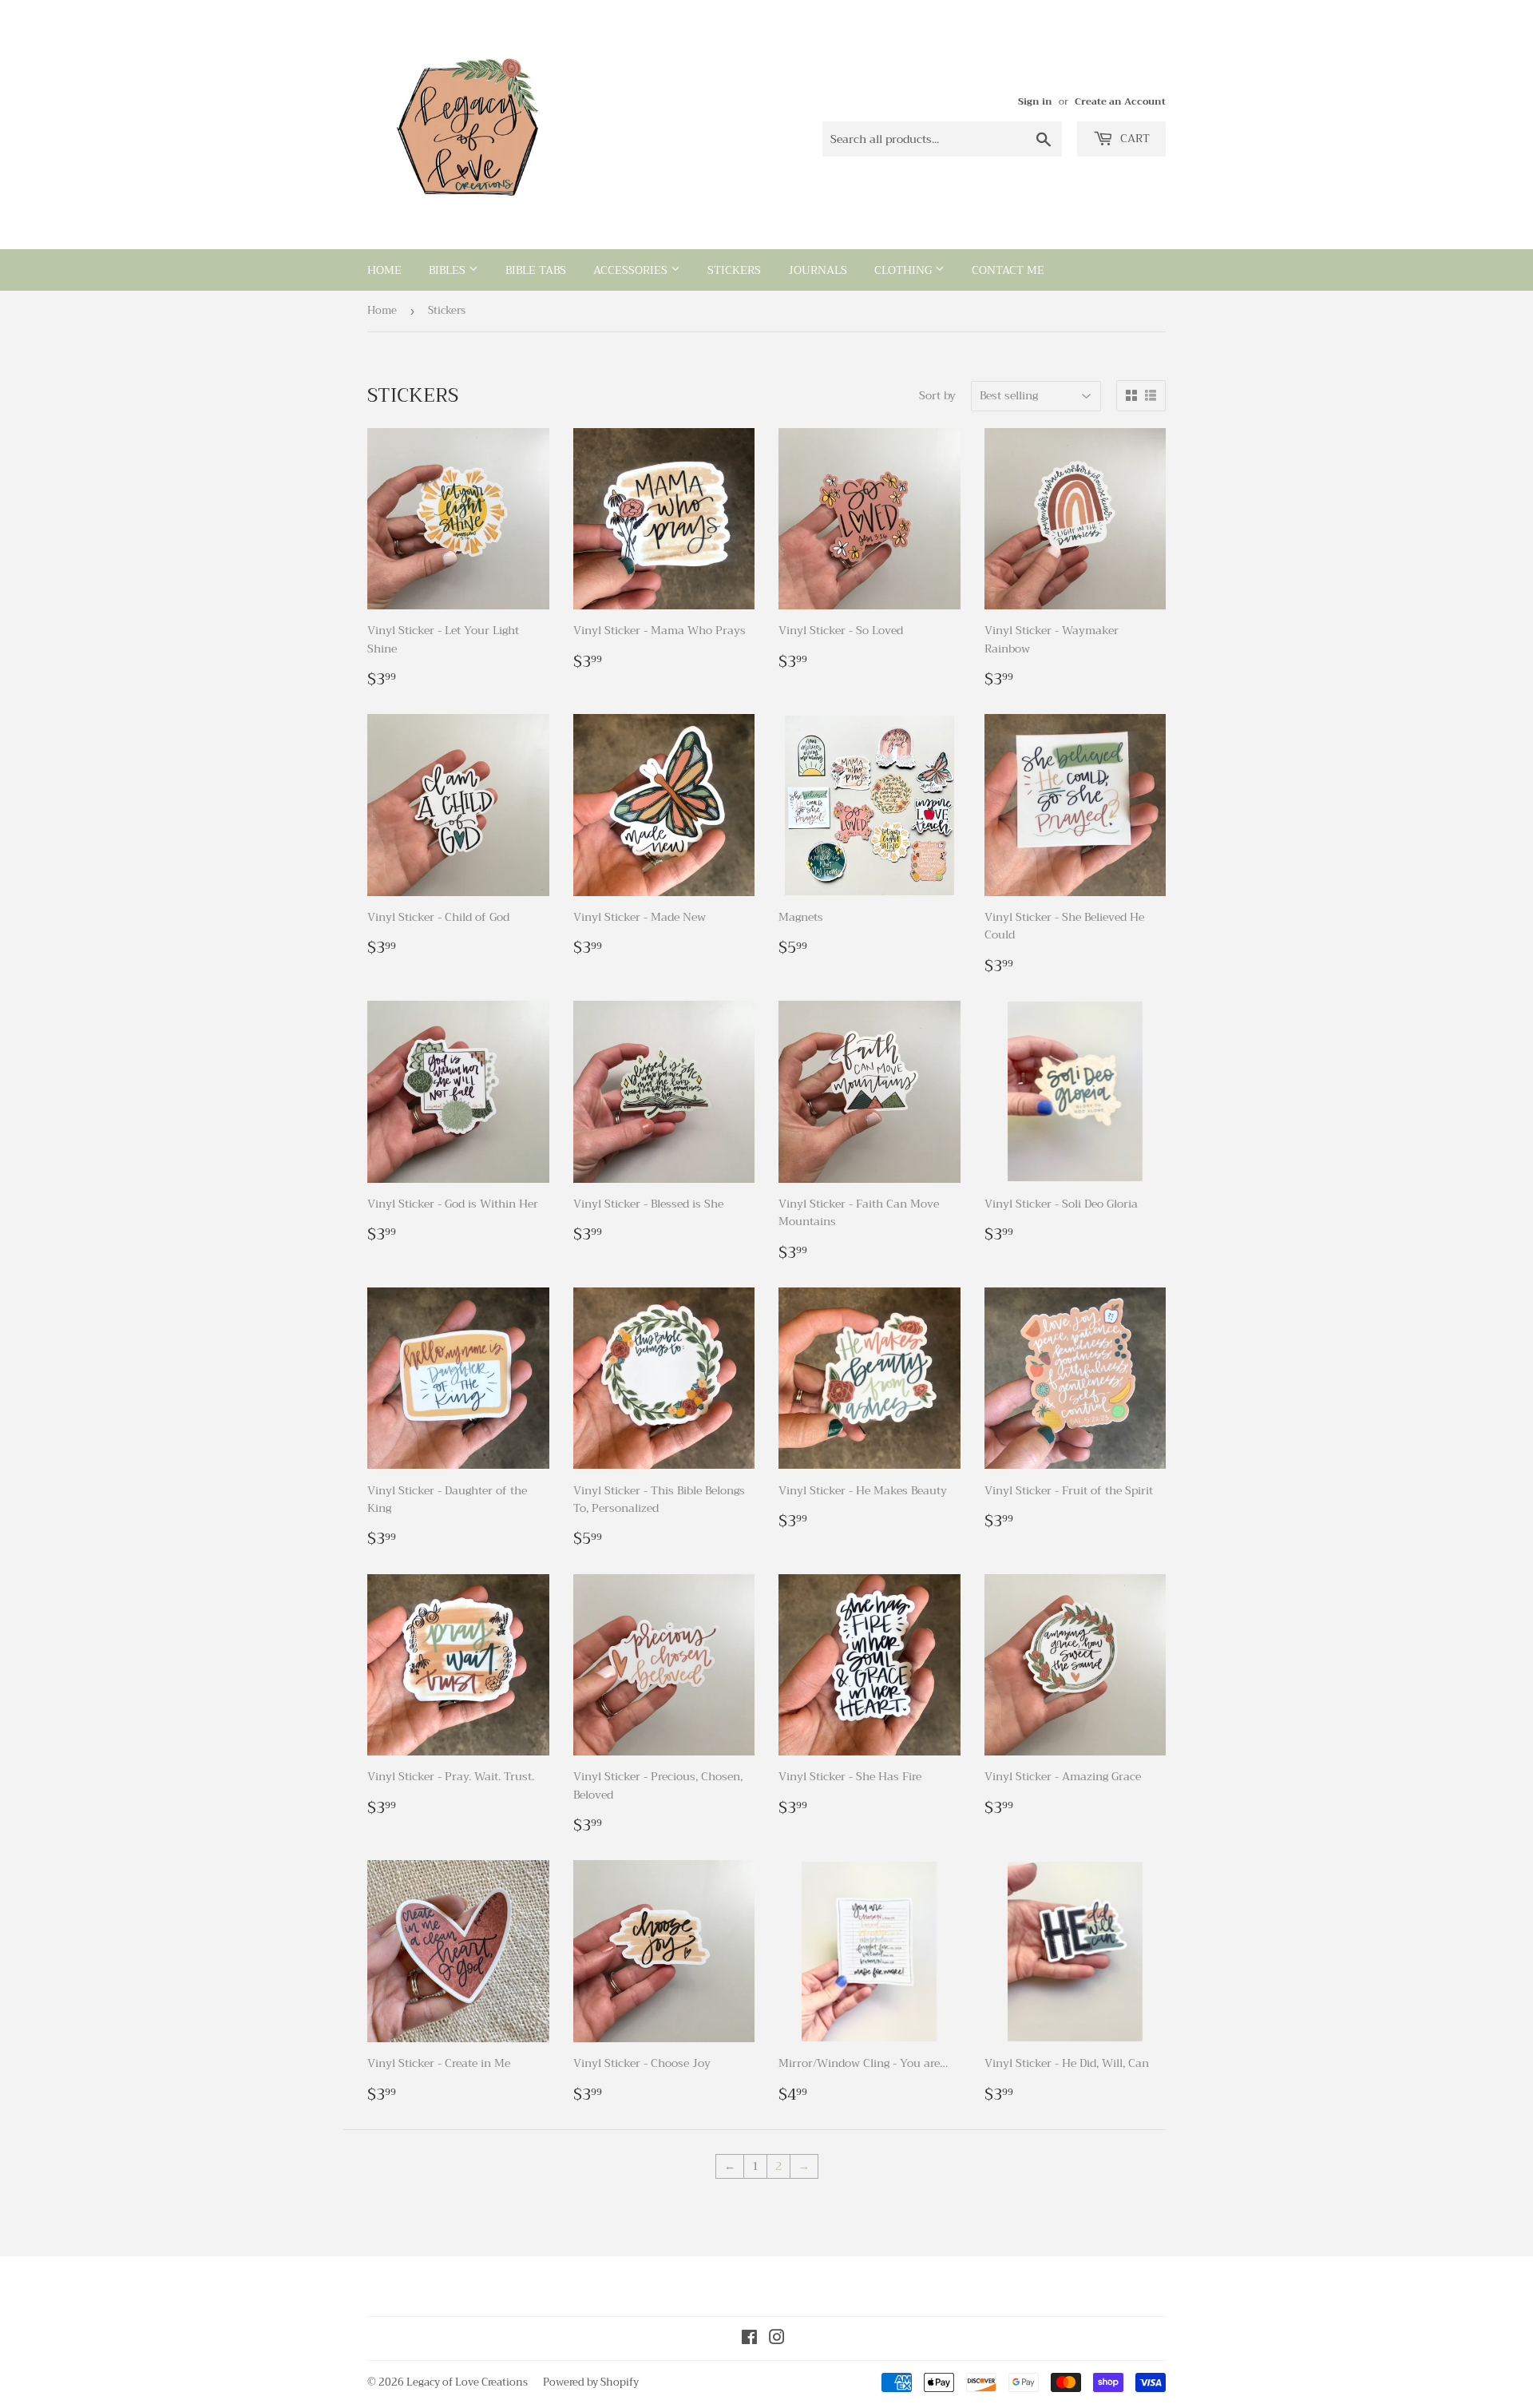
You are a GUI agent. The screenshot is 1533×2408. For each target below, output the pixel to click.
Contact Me (1008, 270)
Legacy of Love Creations (467, 2382)
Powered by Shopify (591, 2382)
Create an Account (1120, 101)
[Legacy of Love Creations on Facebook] (749, 2339)
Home (384, 270)
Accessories (632, 270)
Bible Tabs (536, 270)
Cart (1133, 138)
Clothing (905, 270)
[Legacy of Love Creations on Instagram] (777, 2339)
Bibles (449, 270)
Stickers (734, 270)
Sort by (937, 395)
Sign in (1035, 101)
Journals (818, 270)
